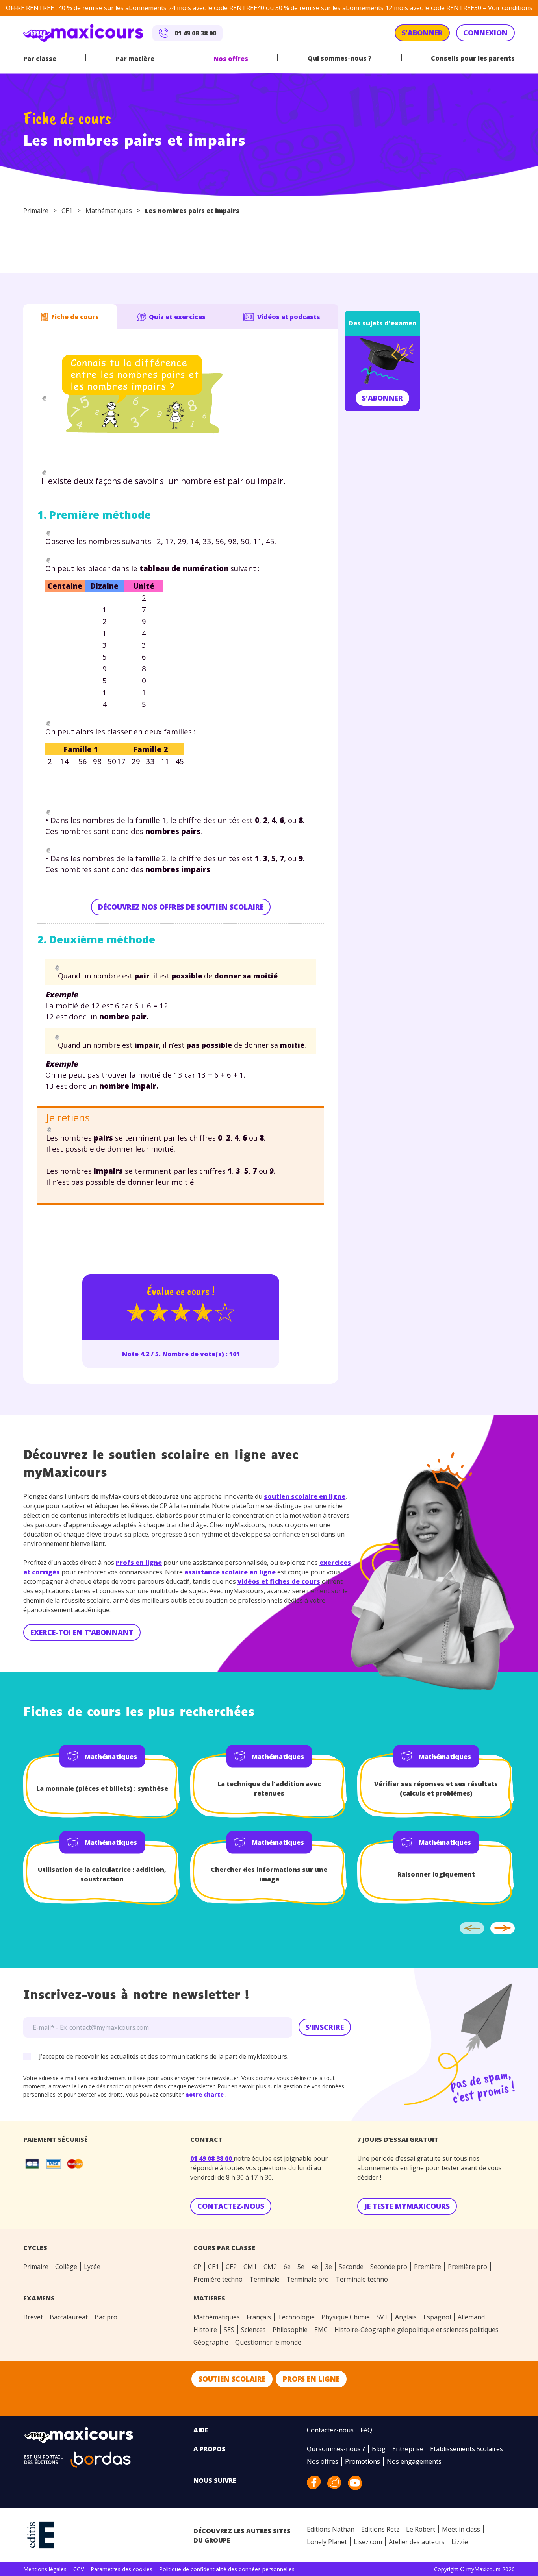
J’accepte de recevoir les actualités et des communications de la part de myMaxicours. (164, 2056)
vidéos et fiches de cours (279, 1581)
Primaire (36, 211)
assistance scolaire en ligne (230, 1572)
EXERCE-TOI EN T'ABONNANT (82, 1632)
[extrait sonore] (44, 399)
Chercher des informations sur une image (269, 1874)
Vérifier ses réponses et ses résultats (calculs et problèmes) (436, 1788)
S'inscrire (325, 2027)
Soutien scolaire (232, 2379)
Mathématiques (109, 211)
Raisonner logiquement (436, 1874)
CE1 (67, 211)
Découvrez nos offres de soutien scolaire (181, 907)
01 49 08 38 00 (212, 2158)
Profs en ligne (139, 1563)
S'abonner (382, 398)
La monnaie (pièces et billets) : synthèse (102, 1788)
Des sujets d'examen (383, 323)
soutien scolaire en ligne (305, 1496)
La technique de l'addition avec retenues (269, 1788)
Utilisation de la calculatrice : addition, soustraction (102, 1874)
